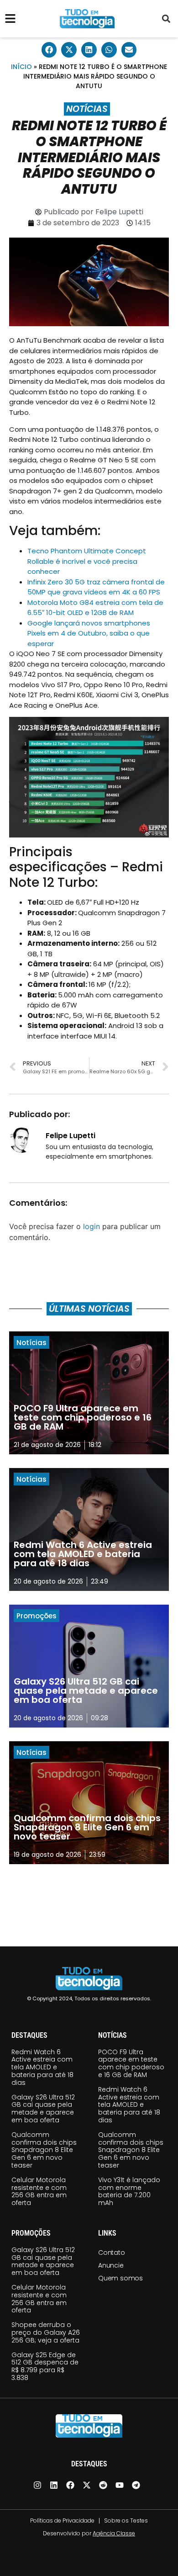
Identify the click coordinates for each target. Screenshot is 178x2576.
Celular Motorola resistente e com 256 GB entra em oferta (39, 2191)
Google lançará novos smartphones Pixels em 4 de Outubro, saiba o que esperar (89, 633)
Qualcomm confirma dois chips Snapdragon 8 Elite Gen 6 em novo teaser (44, 2150)
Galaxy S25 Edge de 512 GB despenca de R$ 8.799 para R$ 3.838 (45, 2366)
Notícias (87, 109)
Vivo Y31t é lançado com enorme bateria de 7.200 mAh (129, 2191)
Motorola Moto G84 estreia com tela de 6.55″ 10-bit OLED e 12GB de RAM (95, 608)
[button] (166, 19)
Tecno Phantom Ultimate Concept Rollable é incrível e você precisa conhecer (87, 561)
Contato (112, 2253)
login (92, 1226)
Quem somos (120, 2278)
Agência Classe (114, 2533)
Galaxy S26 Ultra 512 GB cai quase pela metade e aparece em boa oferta (43, 2109)
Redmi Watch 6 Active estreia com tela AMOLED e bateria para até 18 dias (42, 2067)
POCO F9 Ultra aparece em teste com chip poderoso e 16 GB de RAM (131, 2063)
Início (21, 67)
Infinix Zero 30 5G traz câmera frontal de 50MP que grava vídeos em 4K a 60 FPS (96, 587)
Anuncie (111, 2265)
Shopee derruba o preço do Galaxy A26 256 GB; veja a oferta (46, 2332)
